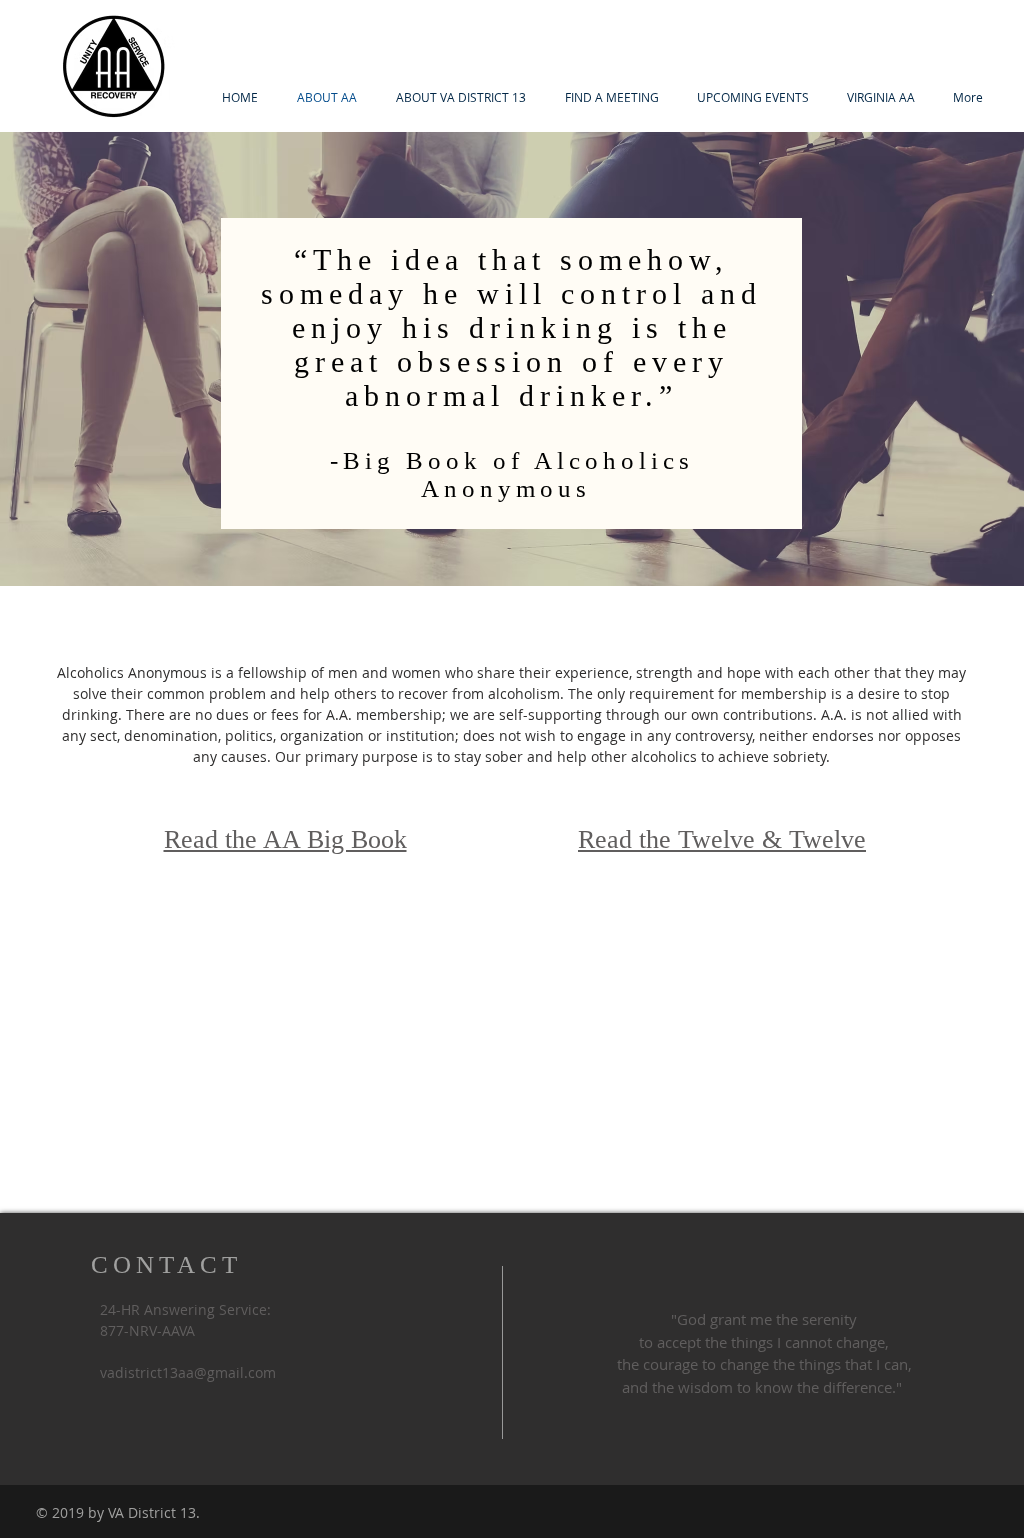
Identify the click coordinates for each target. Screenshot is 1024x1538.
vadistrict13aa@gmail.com (188, 1372)
